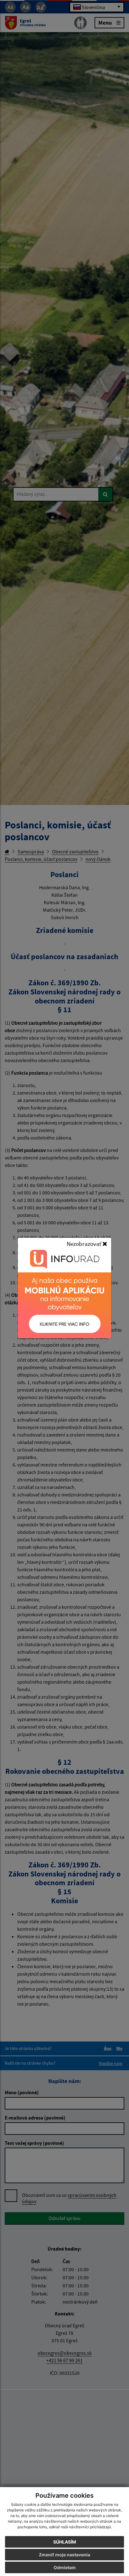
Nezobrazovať (85, 1244)
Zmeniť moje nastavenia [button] (64, 2555)
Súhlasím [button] (65, 2542)
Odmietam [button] (65, 2567)
